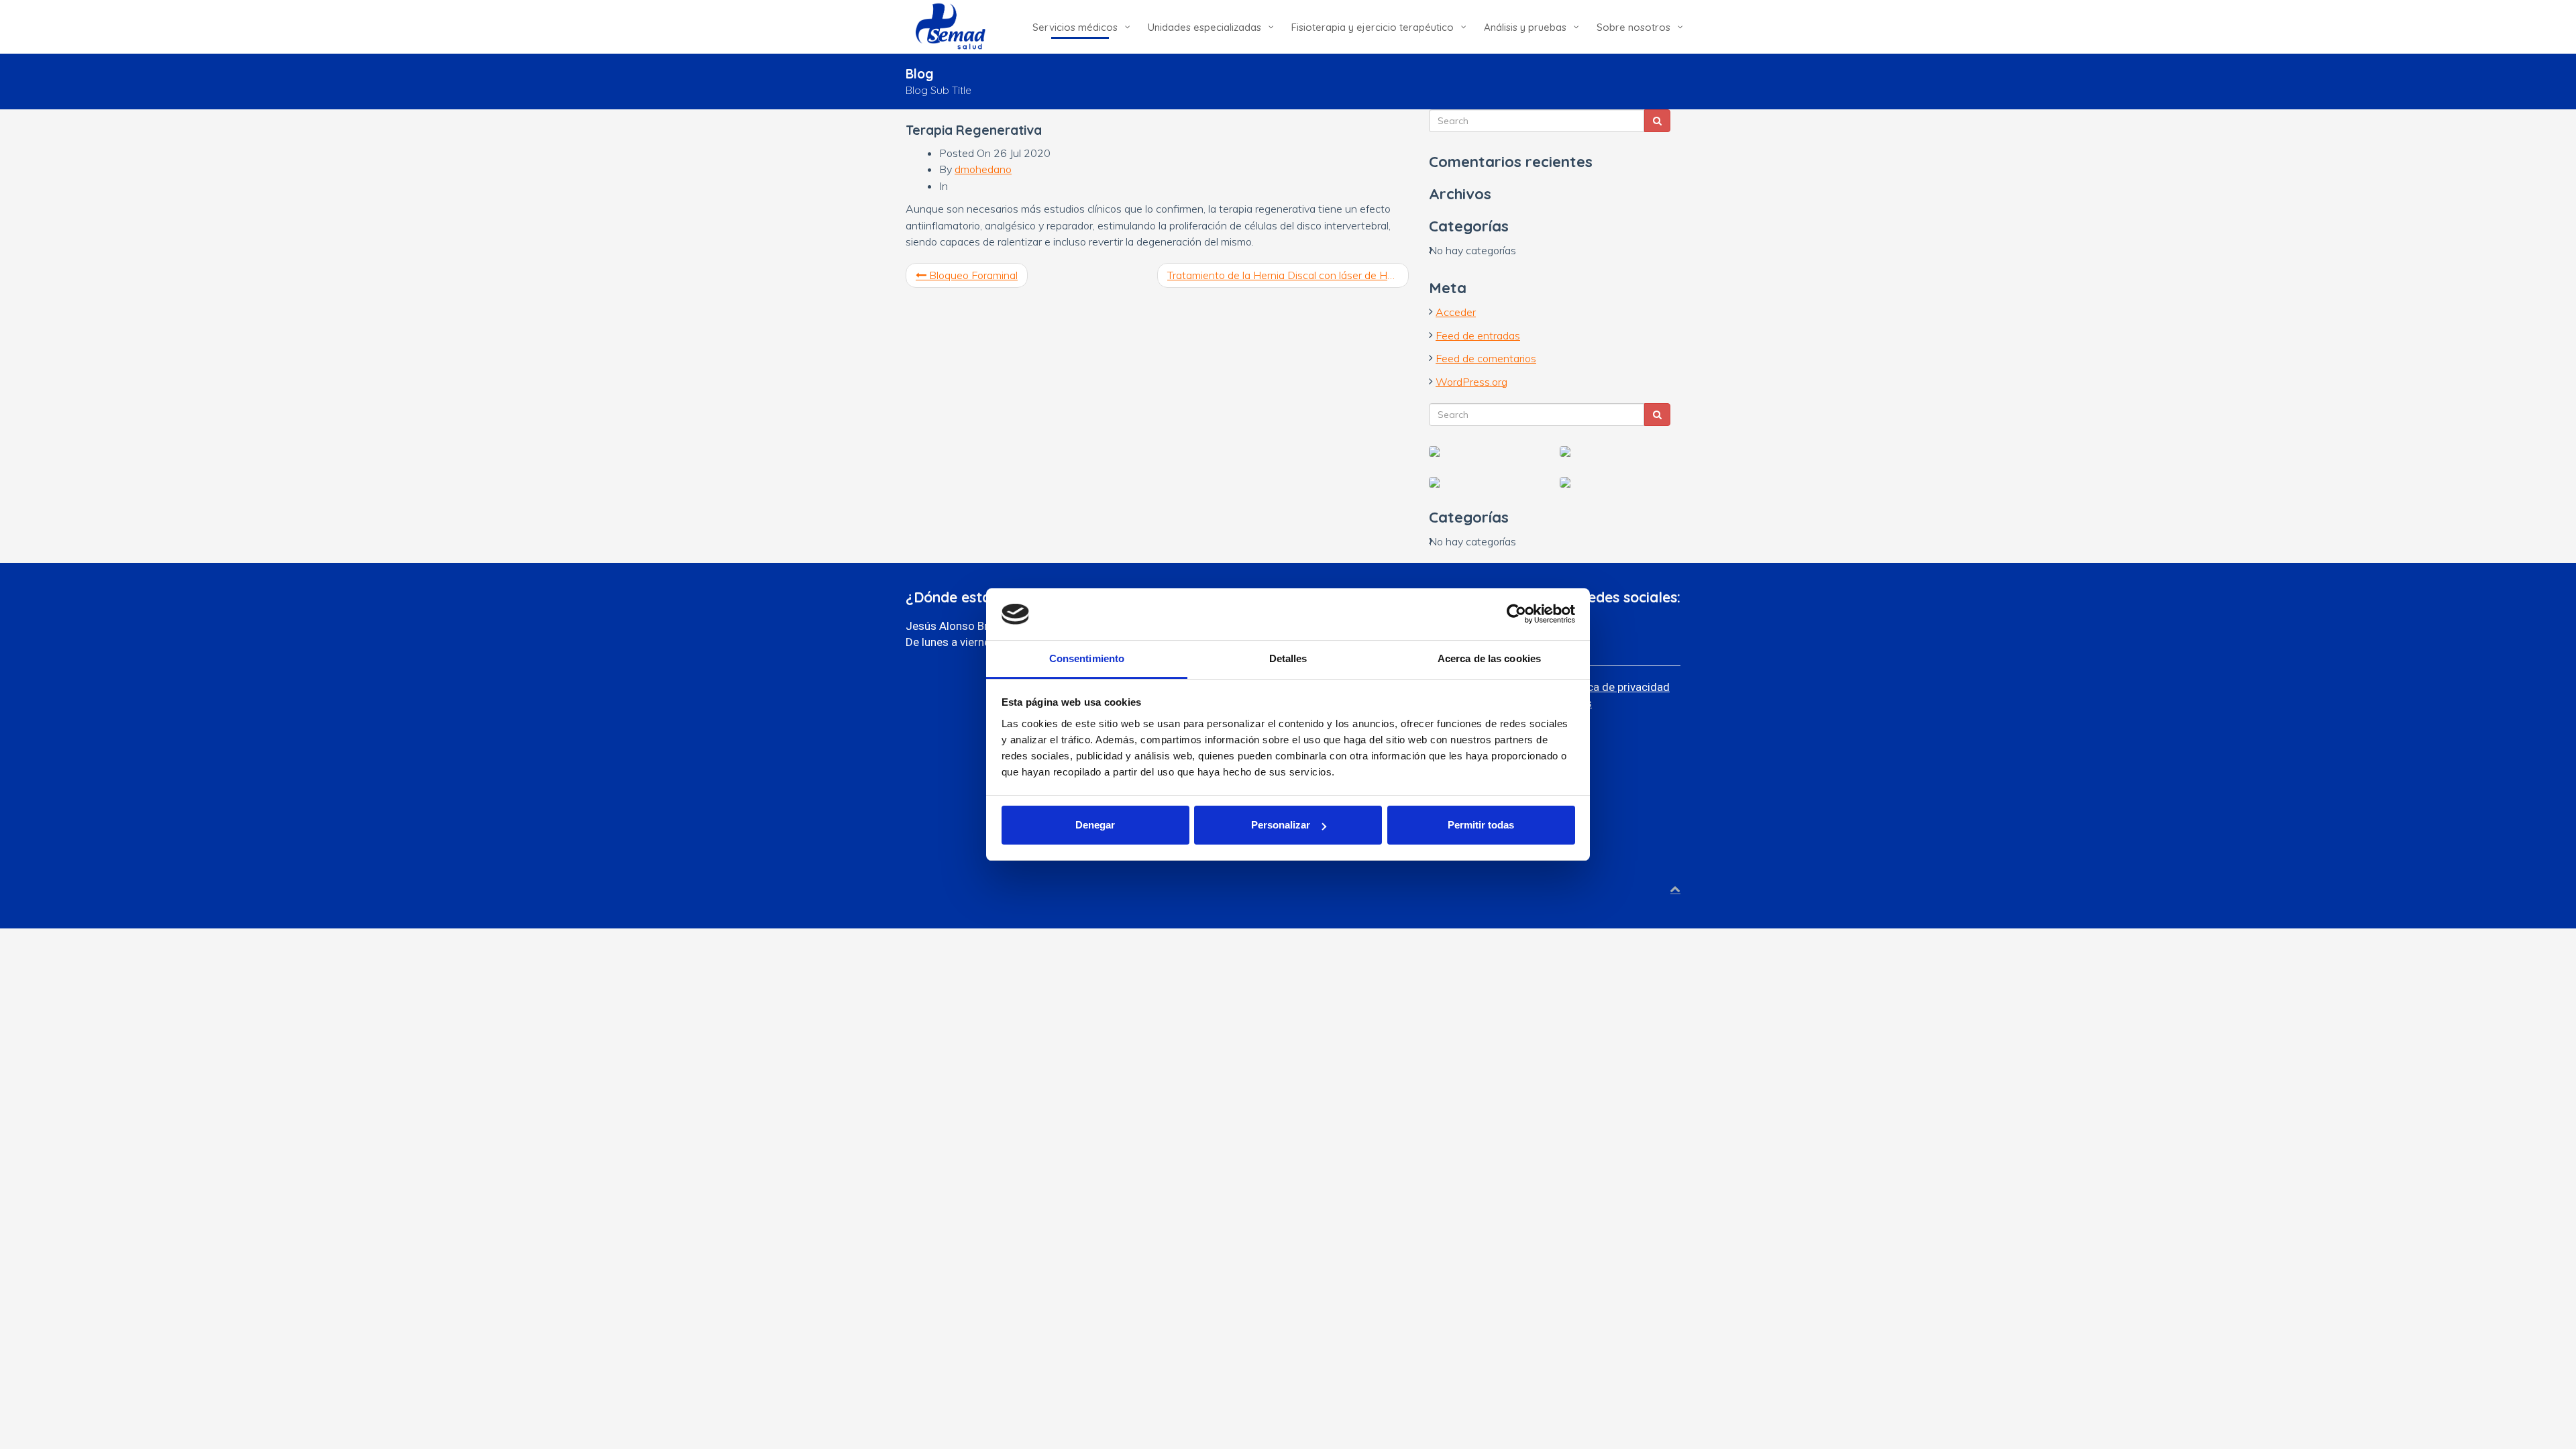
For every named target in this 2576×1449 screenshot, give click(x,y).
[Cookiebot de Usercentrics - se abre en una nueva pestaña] (1516, 614)
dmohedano (983, 169)
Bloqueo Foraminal (972, 275)
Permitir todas (1481, 825)
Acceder (1456, 312)
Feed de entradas (1478, 335)
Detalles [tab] (1288, 658)
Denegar (1095, 825)
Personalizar (1281, 825)
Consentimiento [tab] (1087, 658)
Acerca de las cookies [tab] (1489, 658)
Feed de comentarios (1486, 358)
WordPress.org (1471, 382)
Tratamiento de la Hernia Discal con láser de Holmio (1288, 275)
